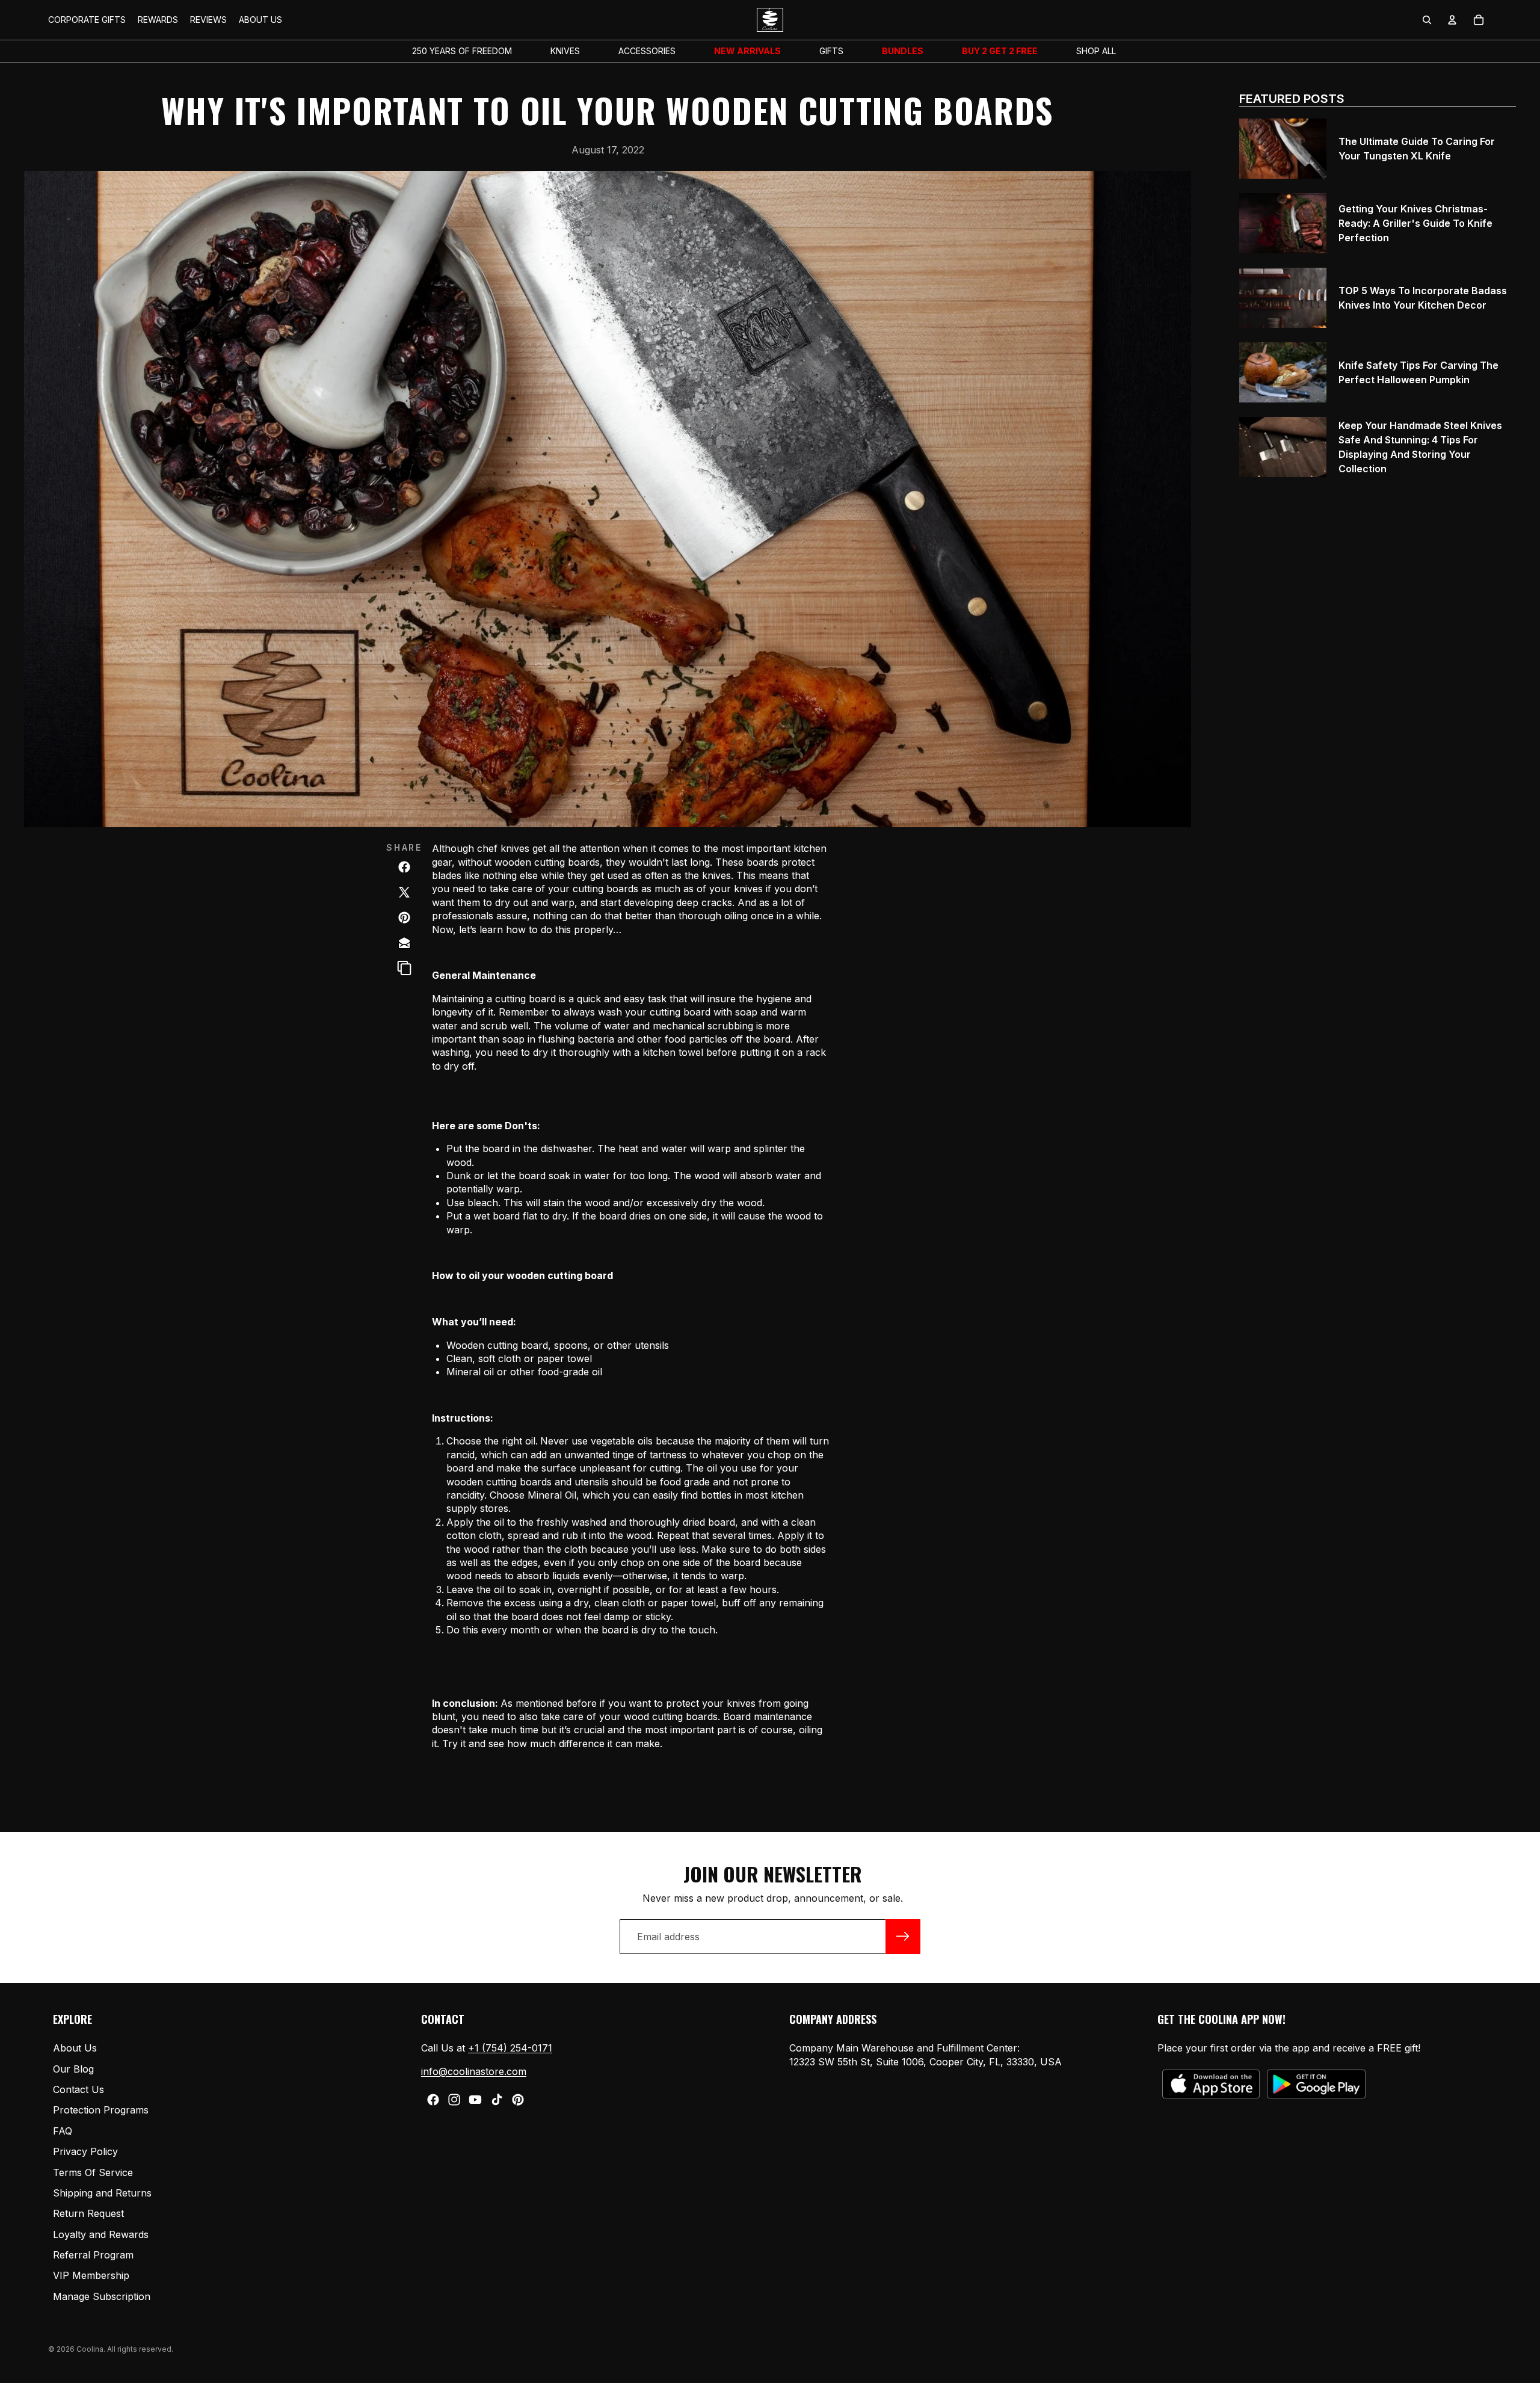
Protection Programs (101, 2110)
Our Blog (73, 2069)
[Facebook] (433, 2100)
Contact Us (79, 2089)
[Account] (1452, 20)
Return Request (88, 2214)
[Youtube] (475, 2100)
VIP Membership (91, 2276)
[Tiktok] (497, 2100)
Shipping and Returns (102, 2193)
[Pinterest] (518, 2100)
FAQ (63, 2131)
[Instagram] (454, 2100)
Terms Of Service (93, 2172)
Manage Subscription (102, 2296)
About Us (75, 2048)
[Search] (1427, 20)
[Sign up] (903, 1937)
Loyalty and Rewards (101, 2234)
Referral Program (93, 2255)
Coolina (90, 2349)
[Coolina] (404, 943)
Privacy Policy (85, 2151)
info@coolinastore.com (474, 2071)
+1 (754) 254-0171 (510, 2048)
